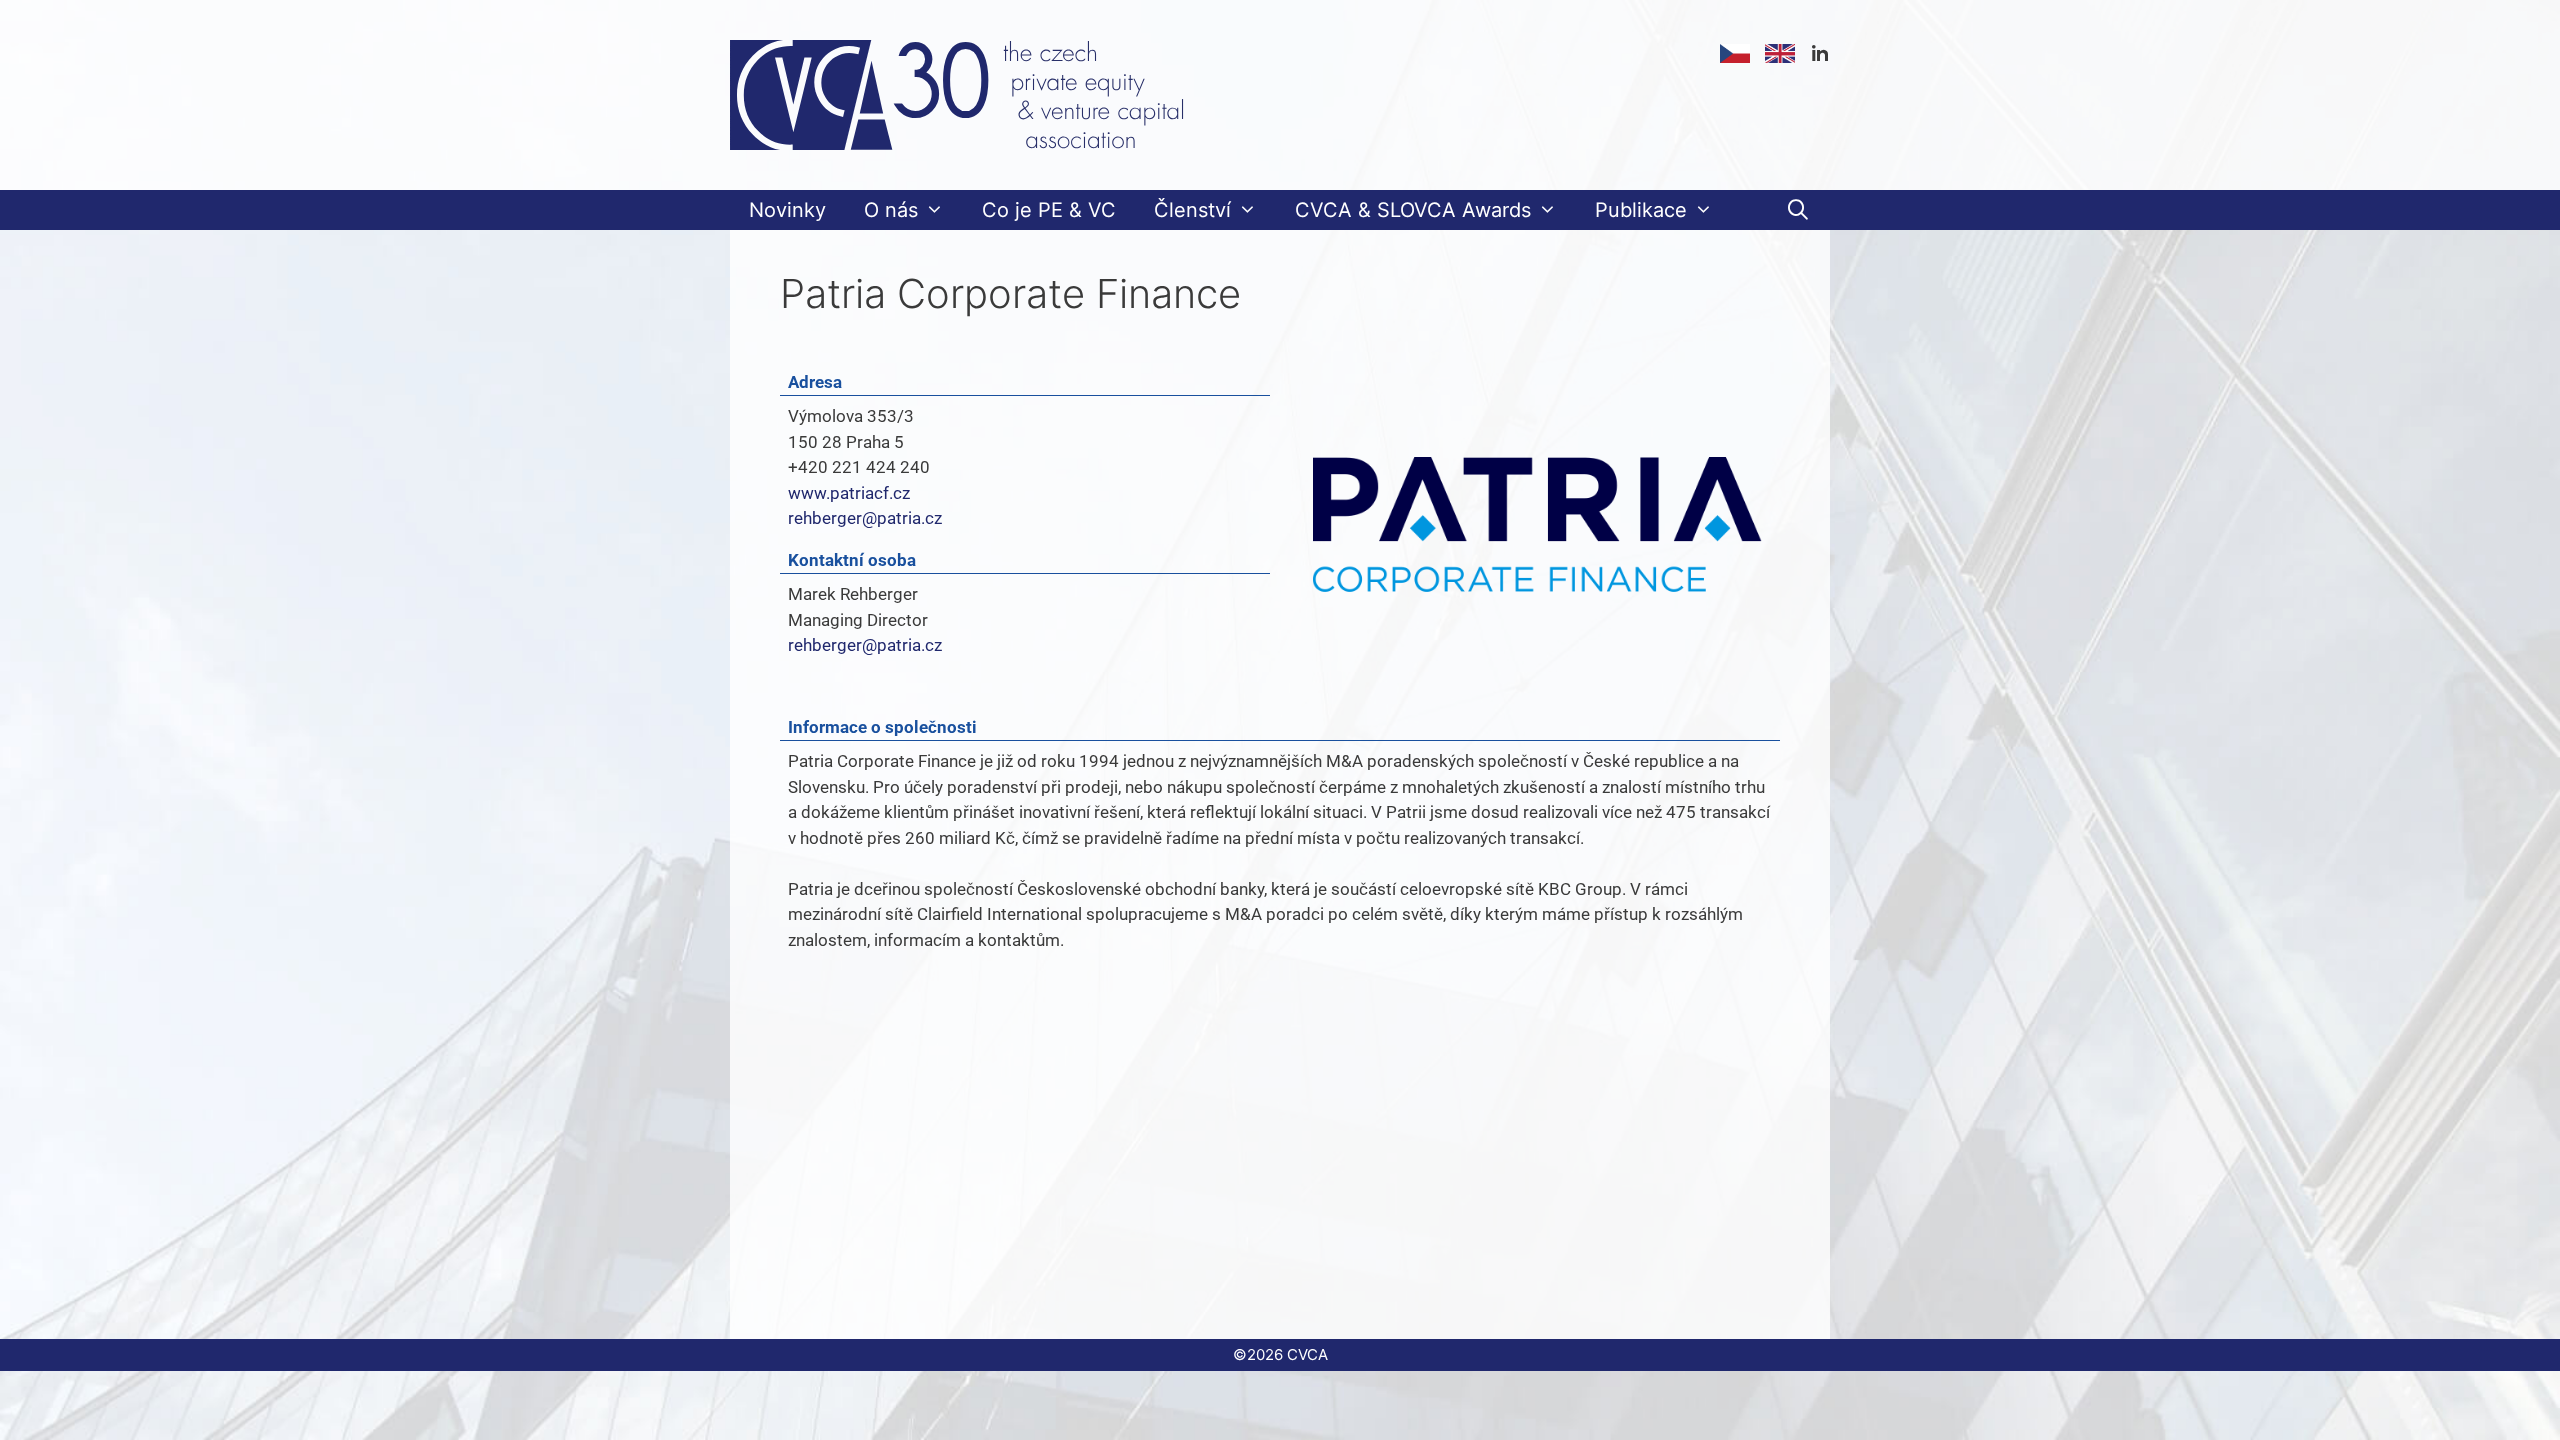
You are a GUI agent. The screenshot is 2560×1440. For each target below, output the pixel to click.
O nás (891, 210)
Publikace (1641, 210)
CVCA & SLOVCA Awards (1413, 210)
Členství (1192, 210)
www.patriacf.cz (849, 493)
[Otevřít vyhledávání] (1798, 210)
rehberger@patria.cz (865, 518)
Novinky (787, 210)
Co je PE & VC (1049, 210)
